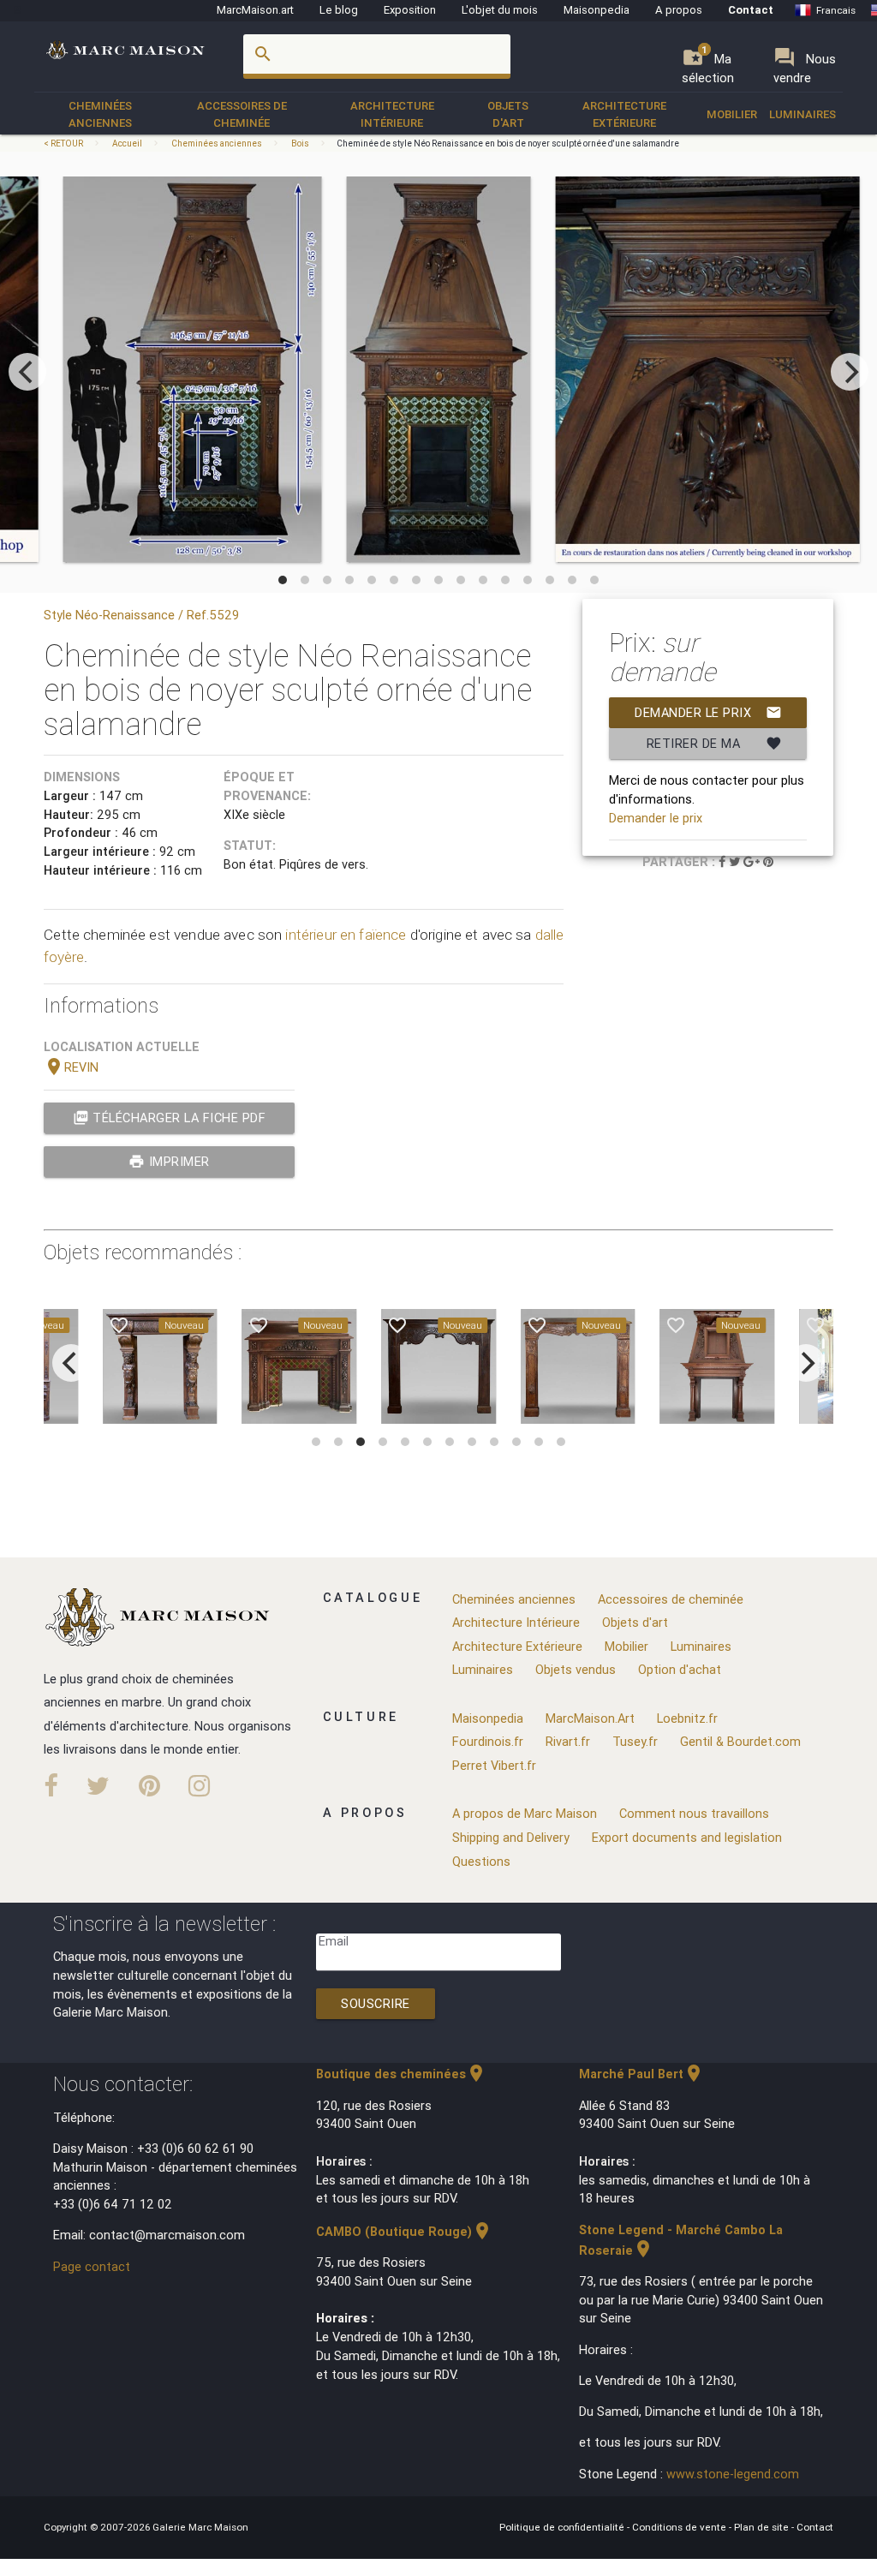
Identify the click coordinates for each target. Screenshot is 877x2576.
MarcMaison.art (255, 10)
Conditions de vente (680, 2527)
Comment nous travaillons (694, 1813)
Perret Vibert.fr (494, 1765)
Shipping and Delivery (511, 1837)
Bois (300, 143)
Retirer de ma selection (714, 747)
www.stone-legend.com (733, 2474)
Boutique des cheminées (401, 2074)
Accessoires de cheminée (242, 114)
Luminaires (802, 114)
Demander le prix (708, 712)
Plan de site (763, 2527)
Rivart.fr (568, 1741)
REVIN (71, 1067)
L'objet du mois (500, 10)
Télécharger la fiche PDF (170, 1118)
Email (334, 1941)
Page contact (92, 2266)
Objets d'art (508, 114)
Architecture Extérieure (624, 114)
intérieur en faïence (346, 935)
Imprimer (169, 1161)
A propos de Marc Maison (525, 1813)
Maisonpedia (597, 10)
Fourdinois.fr (488, 1741)
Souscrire (376, 2003)
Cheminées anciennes (100, 114)
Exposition (410, 10)
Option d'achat (680, 1669)
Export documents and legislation (687, 1837)
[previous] (27, 372)
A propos (679, 10)
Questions (481, 1861)
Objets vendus (576, 1669)
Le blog (339, 10)
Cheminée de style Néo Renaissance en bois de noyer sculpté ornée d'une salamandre (508, 143)
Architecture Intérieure (392, 114)
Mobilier (732, 114)
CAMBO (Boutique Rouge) (404, 2231)
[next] (850, 372)
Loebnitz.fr (687, 1718)
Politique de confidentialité (563, 2527)
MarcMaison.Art (590, 1718)
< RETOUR (64, 143)
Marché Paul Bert (641, 2074)
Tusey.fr (635, 1741)
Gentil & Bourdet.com (740, 1741)
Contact (751, 10)
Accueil (127, 143)
